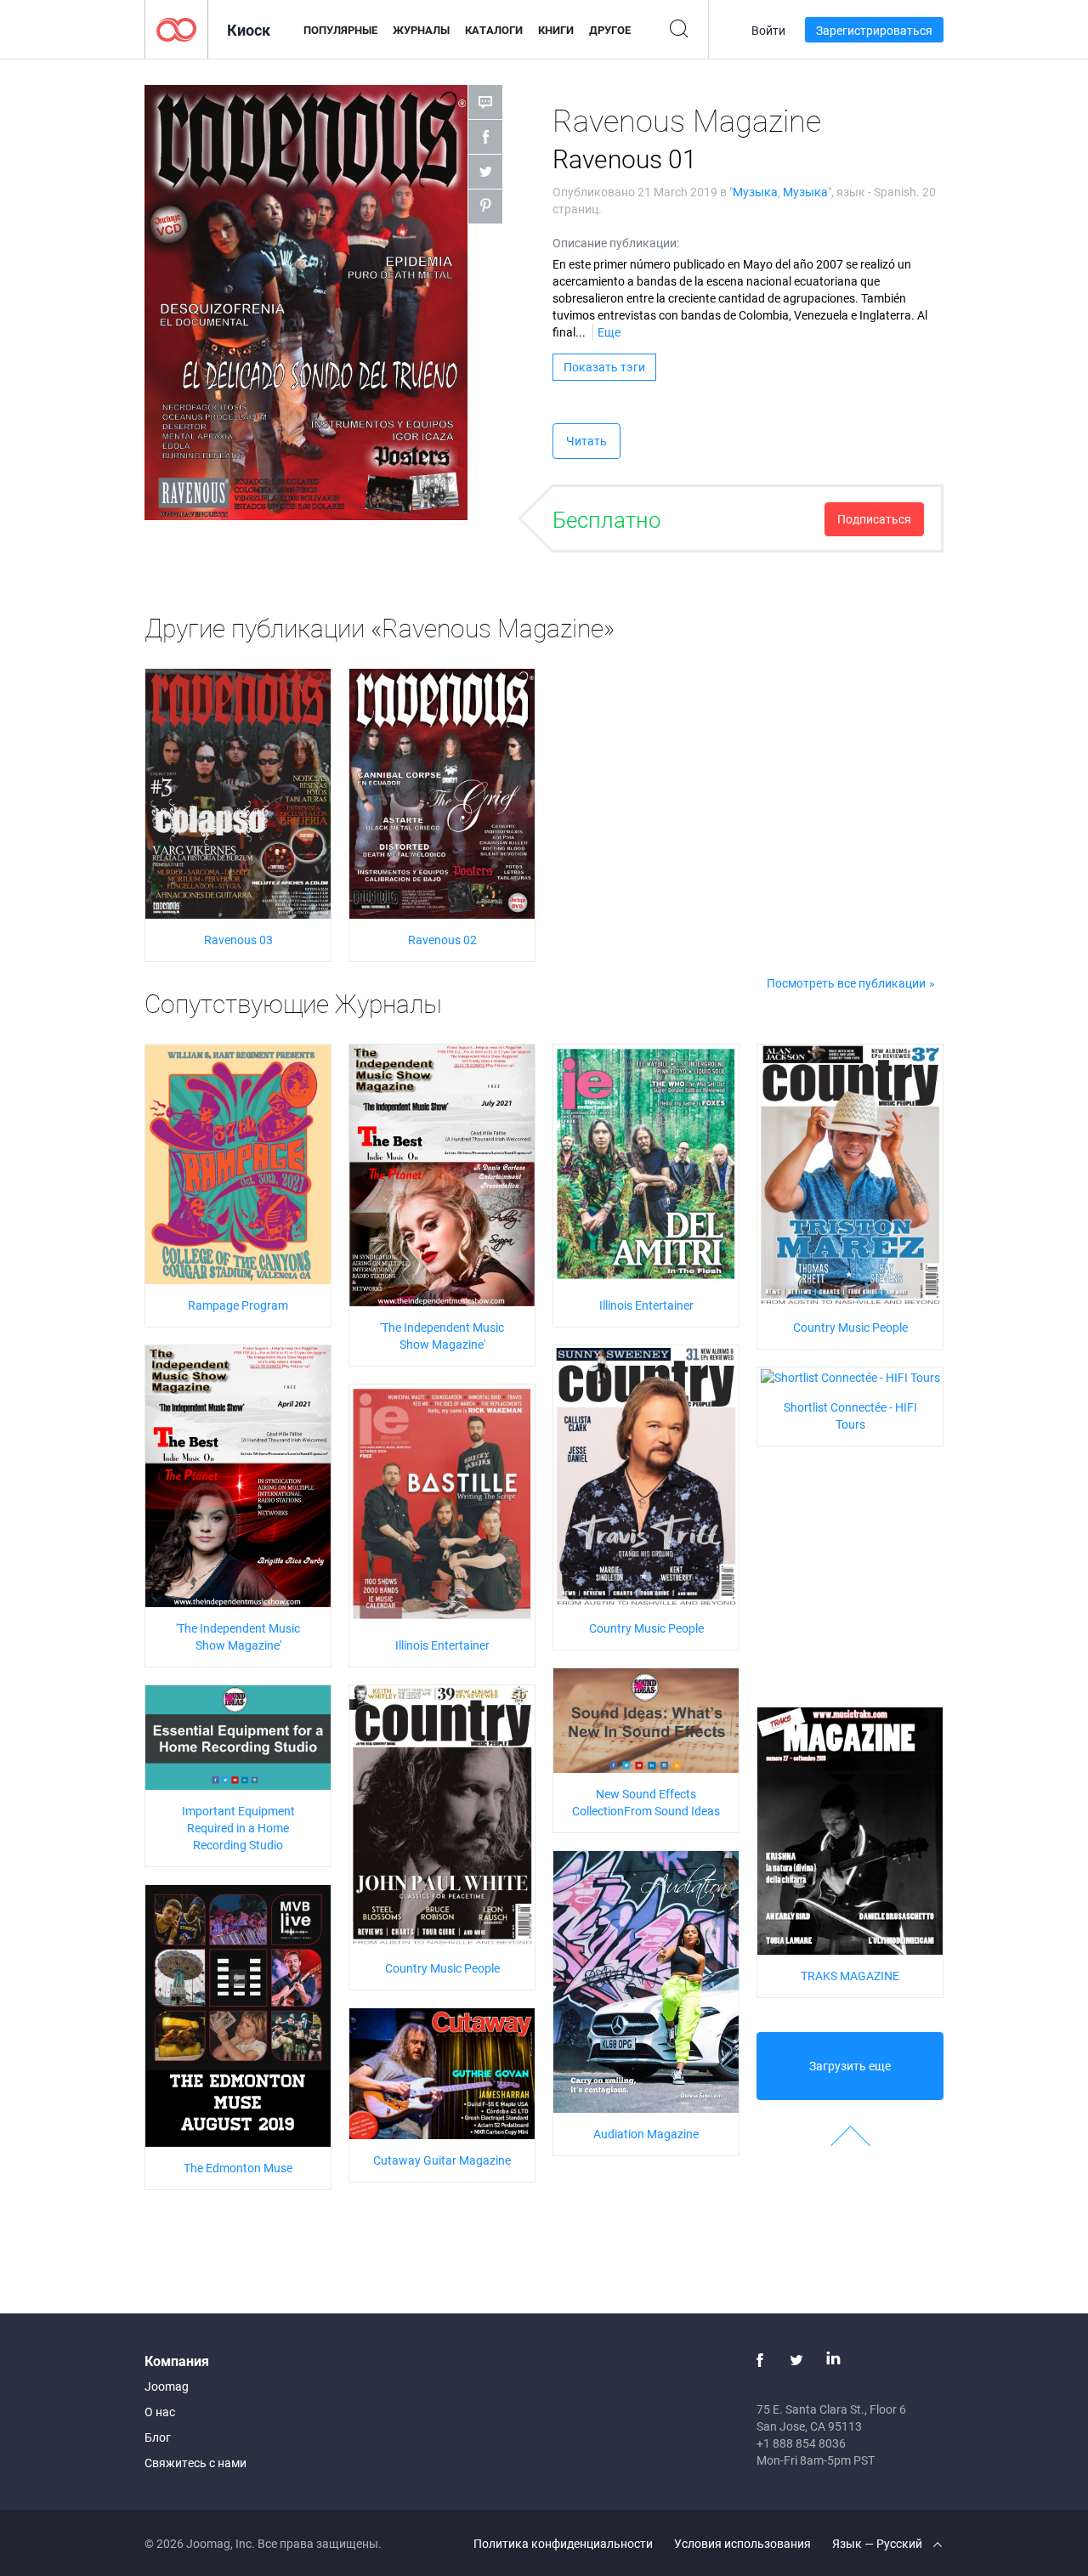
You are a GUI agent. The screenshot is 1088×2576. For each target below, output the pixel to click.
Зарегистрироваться (874, 30)
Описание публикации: (616, 243)
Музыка (755, 192)
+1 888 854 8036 (801, 2443)
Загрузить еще (850, 2066)
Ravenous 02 (442, 940)
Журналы (421, 30)
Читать (586, 441)
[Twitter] (796, 2360)
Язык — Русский (878, 2543)
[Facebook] (760, 2360)
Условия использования (742, 2543)
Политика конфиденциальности (563, 2543)
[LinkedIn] (833, 2360)
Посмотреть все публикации (846, 983)
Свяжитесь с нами (195, 2463)
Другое (610, 30)
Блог (158, 2437)
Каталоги (494, 30)
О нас (160, 2412)
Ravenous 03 (238, 940)
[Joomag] (176, 28)
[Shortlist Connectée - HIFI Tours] (850, 1376)
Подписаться (874, 519)
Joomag (167, 2386)
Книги (556, 30)
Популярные (340, 30)
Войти (768, 30)
